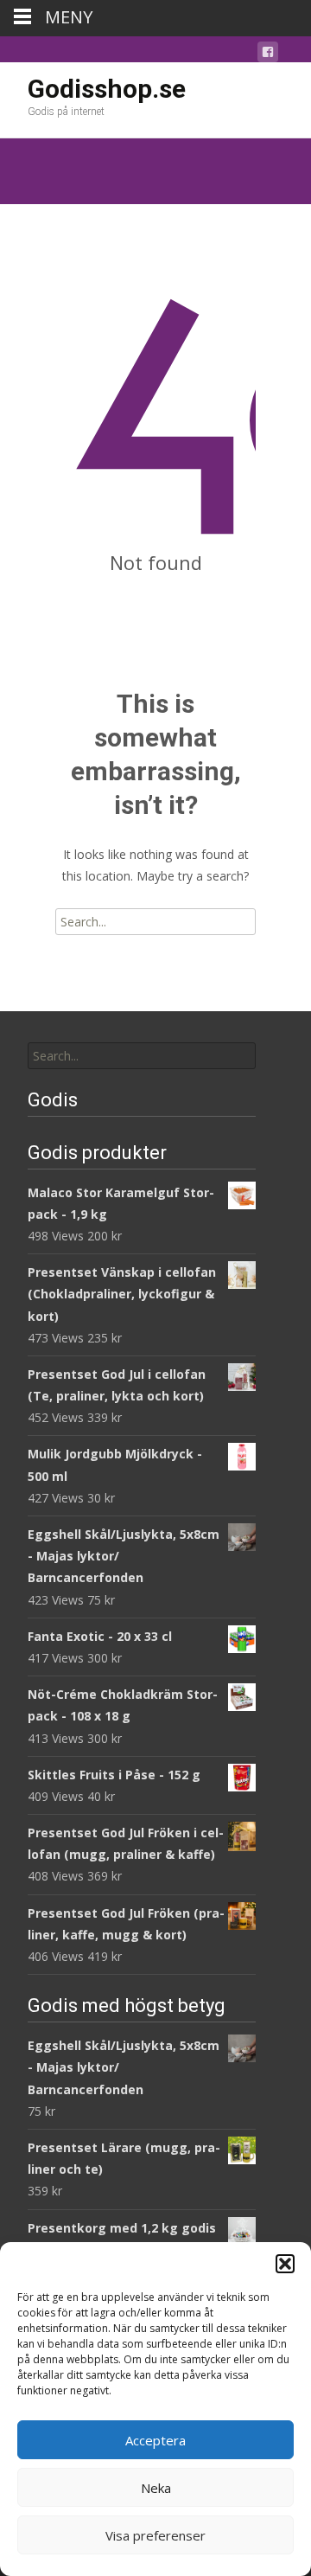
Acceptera (155, 2440)
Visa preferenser (155, 2535)
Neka (156, 2488)
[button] (285, 2264)
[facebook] (268, 55)
